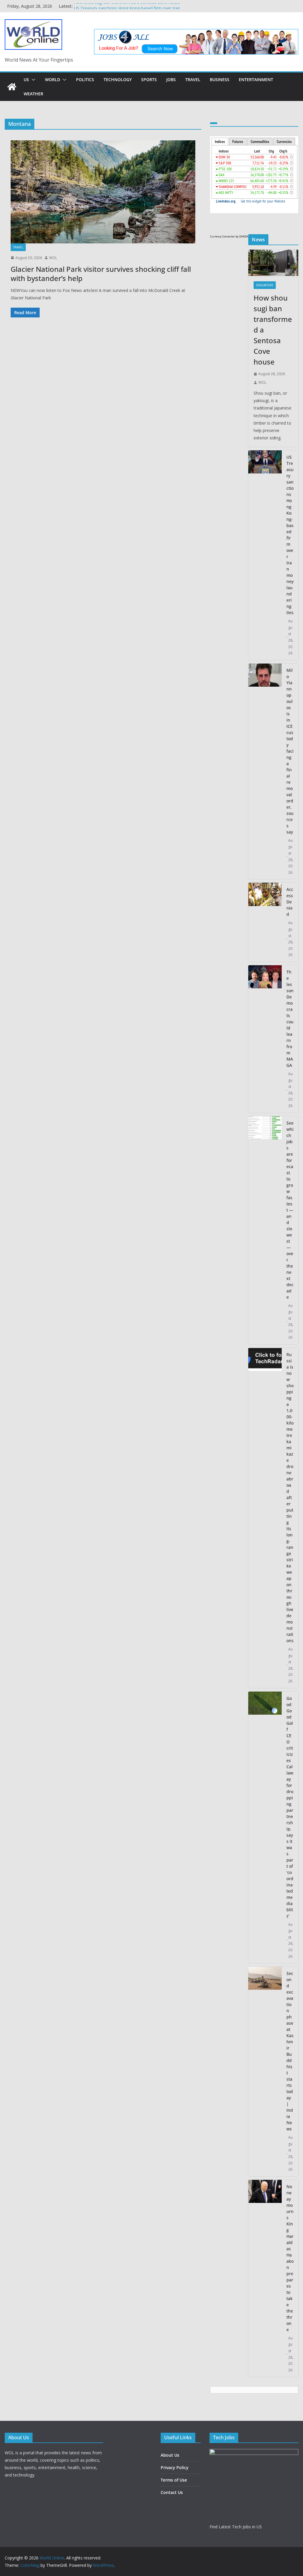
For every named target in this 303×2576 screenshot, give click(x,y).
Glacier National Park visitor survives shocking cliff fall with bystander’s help (101, 274)
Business (220, 80)
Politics (85, 80)
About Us (170, 2455)
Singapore (265, 285)
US (26, 80)
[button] (32, 80)
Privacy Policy (175, 2467)
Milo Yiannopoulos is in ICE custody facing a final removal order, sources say (290, 751)
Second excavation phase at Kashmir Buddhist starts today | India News (290, 2051)
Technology (118, 80)
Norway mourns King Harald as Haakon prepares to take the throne (290, 2258)
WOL (53, 258)
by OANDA (242, 236)
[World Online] (12, 87)
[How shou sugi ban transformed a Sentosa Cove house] (273, 263)
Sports (149, 80)
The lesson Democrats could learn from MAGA (290, 1019)
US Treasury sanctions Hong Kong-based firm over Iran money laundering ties (290, 535)
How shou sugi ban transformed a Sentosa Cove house (127, 6)
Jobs (171, 80)
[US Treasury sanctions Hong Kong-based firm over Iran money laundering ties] (265, 555)
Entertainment (256, 80)
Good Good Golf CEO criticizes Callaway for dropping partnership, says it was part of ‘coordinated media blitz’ (290, 1807)
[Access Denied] (265, 922)
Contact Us (172, 2492)
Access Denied (290, 902)
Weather (33, 94)
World (53, 80)
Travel (193, 80)
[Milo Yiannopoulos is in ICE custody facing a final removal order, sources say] (265, 771)
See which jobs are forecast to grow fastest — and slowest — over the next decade (290, 1210)
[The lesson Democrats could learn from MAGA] (265, 1039)
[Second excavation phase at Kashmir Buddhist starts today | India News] (265, 2071)
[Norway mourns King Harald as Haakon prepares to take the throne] (265, 2278)
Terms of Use (174, 2480)
